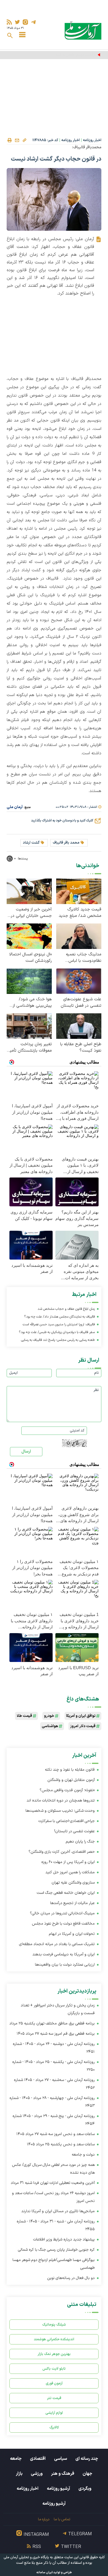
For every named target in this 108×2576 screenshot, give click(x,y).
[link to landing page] (83, 30)
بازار (19, 2474)
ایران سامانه (45, 2573)
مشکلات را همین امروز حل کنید (70, 1872)
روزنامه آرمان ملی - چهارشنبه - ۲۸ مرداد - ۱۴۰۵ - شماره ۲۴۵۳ (52, 2102)
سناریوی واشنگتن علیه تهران (73, 1883)
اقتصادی (38, 2459)
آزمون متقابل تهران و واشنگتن (71, 1780)
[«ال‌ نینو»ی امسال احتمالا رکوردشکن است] (29, 936)
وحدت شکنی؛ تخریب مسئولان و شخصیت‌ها (60, 1811)
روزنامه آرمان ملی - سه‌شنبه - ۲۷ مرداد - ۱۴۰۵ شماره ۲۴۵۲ (54, 2084)
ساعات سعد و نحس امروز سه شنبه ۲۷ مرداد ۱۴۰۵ (56, 2134)
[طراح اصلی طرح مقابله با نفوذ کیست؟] (79, 1026)
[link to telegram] (33, 22)
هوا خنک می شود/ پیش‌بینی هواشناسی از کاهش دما (32, 1003)
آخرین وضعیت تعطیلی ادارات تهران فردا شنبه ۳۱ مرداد (53, 2183)
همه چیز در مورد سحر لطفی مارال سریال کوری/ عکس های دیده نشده (53, 2169)
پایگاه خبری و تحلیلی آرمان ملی (26, 2557)
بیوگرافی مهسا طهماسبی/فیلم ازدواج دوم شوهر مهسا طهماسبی (54, 2264)
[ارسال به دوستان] (17, 140)
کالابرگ (54, 2427)
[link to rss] (9, 22)
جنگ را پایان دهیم (80, 1842)
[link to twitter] (17, 22)
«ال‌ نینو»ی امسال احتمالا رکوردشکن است (30, 958)
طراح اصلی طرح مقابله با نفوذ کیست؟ (81, 1047)
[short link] (24, 140)
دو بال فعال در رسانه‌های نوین (71, 2278)
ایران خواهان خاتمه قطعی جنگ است (66, 1893)
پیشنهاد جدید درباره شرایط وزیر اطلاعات (64, 2239)
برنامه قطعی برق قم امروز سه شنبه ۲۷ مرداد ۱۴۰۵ (56, 2034)
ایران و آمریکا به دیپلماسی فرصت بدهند (64, 1954)
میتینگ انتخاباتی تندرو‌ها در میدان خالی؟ (62, 1913)
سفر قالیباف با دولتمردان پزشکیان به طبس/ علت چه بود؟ (57, 1332)
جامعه (16, 2459)
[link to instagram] (25, 22)
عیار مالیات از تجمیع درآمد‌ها (72, 1903)
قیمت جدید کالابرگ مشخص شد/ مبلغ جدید (80, 913)
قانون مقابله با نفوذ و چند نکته (70, 1770)
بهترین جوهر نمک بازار (54, 2354)
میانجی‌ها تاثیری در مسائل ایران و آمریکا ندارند (58, 2211)
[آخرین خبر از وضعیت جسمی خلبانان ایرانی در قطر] (29, 891)
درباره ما (44, 2519)
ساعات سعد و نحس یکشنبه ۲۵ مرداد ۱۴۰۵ (61, 2144)
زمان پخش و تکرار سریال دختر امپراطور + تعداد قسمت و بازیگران (58, 2009)
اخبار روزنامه (92, 140)
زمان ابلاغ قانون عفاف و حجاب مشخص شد (66, 1309)
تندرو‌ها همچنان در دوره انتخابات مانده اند (61, 1800)
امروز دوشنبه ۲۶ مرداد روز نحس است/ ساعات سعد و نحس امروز (53, 2197)
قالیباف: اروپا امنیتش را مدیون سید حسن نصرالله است (59, 1324)
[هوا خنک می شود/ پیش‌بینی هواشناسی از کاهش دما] (29, 981)
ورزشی (37, 2474)
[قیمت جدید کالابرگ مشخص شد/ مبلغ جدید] (79, 891)
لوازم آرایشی (54, 2413)
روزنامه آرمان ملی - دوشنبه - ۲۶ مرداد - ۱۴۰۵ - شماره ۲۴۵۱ (54, 2048)
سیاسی (61, 2459)
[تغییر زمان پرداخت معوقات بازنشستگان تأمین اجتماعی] (29, 1026)
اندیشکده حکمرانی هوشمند (54, 2339)
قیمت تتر (54, 2398)
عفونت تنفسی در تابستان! (74, 1831)
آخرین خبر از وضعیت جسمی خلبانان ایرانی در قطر (31, 913)
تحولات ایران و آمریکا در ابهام (71, 1934)
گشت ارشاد (31, 843)
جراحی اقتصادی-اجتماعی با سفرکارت (67, 1821)
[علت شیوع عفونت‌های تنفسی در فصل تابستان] (79, 981)
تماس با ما (62, 2519)
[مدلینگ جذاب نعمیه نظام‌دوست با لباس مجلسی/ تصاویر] (79, 936)
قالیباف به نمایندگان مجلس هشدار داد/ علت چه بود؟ (60, 1317)
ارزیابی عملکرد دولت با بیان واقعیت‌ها (65, 1965)
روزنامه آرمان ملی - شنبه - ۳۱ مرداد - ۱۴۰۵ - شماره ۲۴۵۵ (56, 2225)
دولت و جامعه (83, 2155)
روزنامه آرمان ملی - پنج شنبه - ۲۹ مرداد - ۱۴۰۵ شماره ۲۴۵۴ (54, 2120)
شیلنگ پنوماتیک (54, 2325)
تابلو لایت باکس (54, 2369)
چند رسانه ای (87, 2459)
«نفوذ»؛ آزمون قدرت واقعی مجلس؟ (67, 1790)
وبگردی (85, 2489)
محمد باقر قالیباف (66, 843)
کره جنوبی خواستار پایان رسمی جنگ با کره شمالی (56, 2250)
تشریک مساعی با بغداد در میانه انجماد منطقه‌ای (57, 1944)
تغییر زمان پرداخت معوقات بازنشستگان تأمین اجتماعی (29, 1047)
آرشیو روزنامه (58, 2489)
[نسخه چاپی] (9, 140)
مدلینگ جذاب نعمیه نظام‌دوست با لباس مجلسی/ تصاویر (84, 958)
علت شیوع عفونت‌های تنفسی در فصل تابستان (81, 1003)
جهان (87, 2474)
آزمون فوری (54, 2383)
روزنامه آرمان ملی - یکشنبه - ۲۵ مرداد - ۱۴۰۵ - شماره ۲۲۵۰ (53, 2066)
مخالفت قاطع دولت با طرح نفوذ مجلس (63, 1924)
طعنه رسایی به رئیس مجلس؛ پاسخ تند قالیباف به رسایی (58, 1340)
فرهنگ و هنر (63, 2474)
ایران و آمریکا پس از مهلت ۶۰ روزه (67, 1862)
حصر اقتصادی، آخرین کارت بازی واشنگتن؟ (62, 1852)
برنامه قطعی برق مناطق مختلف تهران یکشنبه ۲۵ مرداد (52, 2023)
